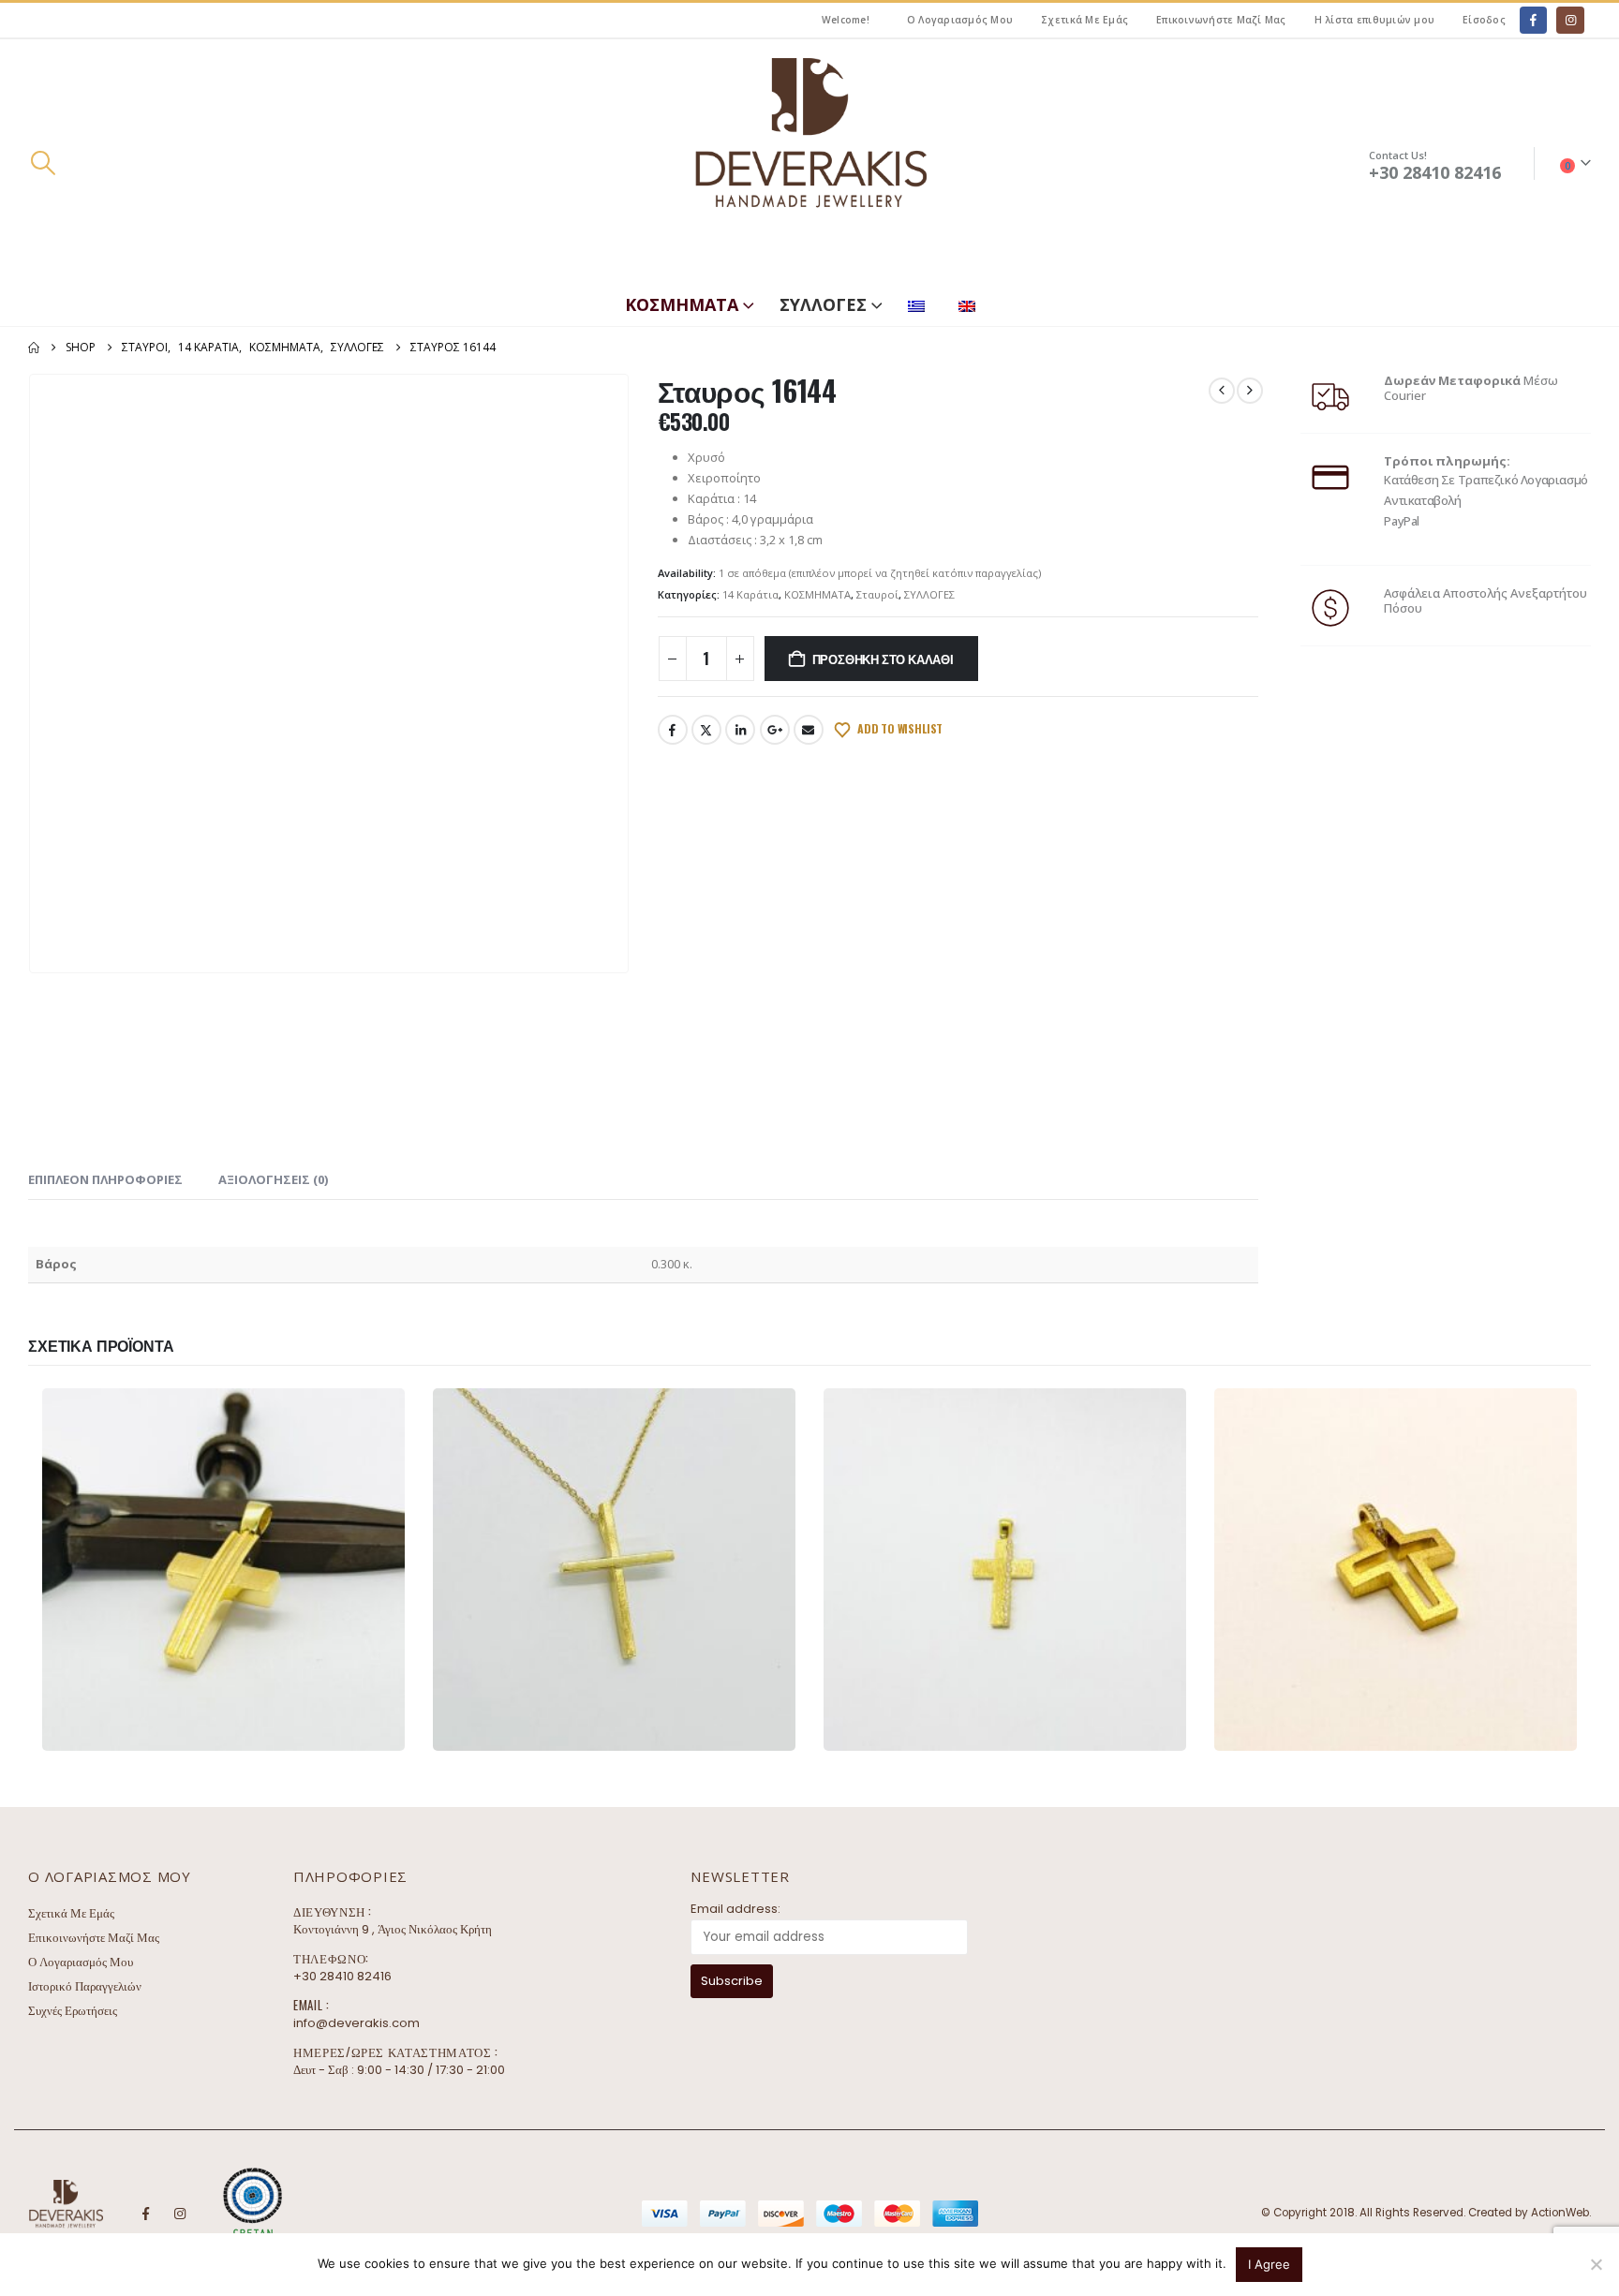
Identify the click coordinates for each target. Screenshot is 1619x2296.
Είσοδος (1484, 20)
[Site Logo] (809, 163)
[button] (43, 163)
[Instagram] (1570, 20)
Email (809, 730)
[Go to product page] (223, 1570)
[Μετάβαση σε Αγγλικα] (971, 302)
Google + (775, 730)
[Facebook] (1533, 20)
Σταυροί (877, 594)
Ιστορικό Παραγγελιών (85, 1986)
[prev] (1222, 391)
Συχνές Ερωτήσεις (73, 2011)
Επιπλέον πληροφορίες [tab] (105, 1179)
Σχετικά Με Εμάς (1084, 20)
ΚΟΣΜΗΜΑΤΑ (682, 304)
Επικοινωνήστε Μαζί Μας (1221, 20)
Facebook (673, 730)
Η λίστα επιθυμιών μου (1374, 20)
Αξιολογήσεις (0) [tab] (273, 1179)
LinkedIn (740, 730)
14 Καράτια (750, 594)
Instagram (180, 2214)
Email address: (735, 1909)
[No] (1596, 2264)
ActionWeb (1560, 2213)
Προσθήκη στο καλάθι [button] (314, 1733)
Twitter (706, 730)
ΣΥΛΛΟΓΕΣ (823, 304)
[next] (1250, 391)
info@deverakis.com (356, 2023)
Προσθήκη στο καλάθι (883, 659)
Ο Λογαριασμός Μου (960, 20)
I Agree (1269, 2264)
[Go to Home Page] (34, 348)
